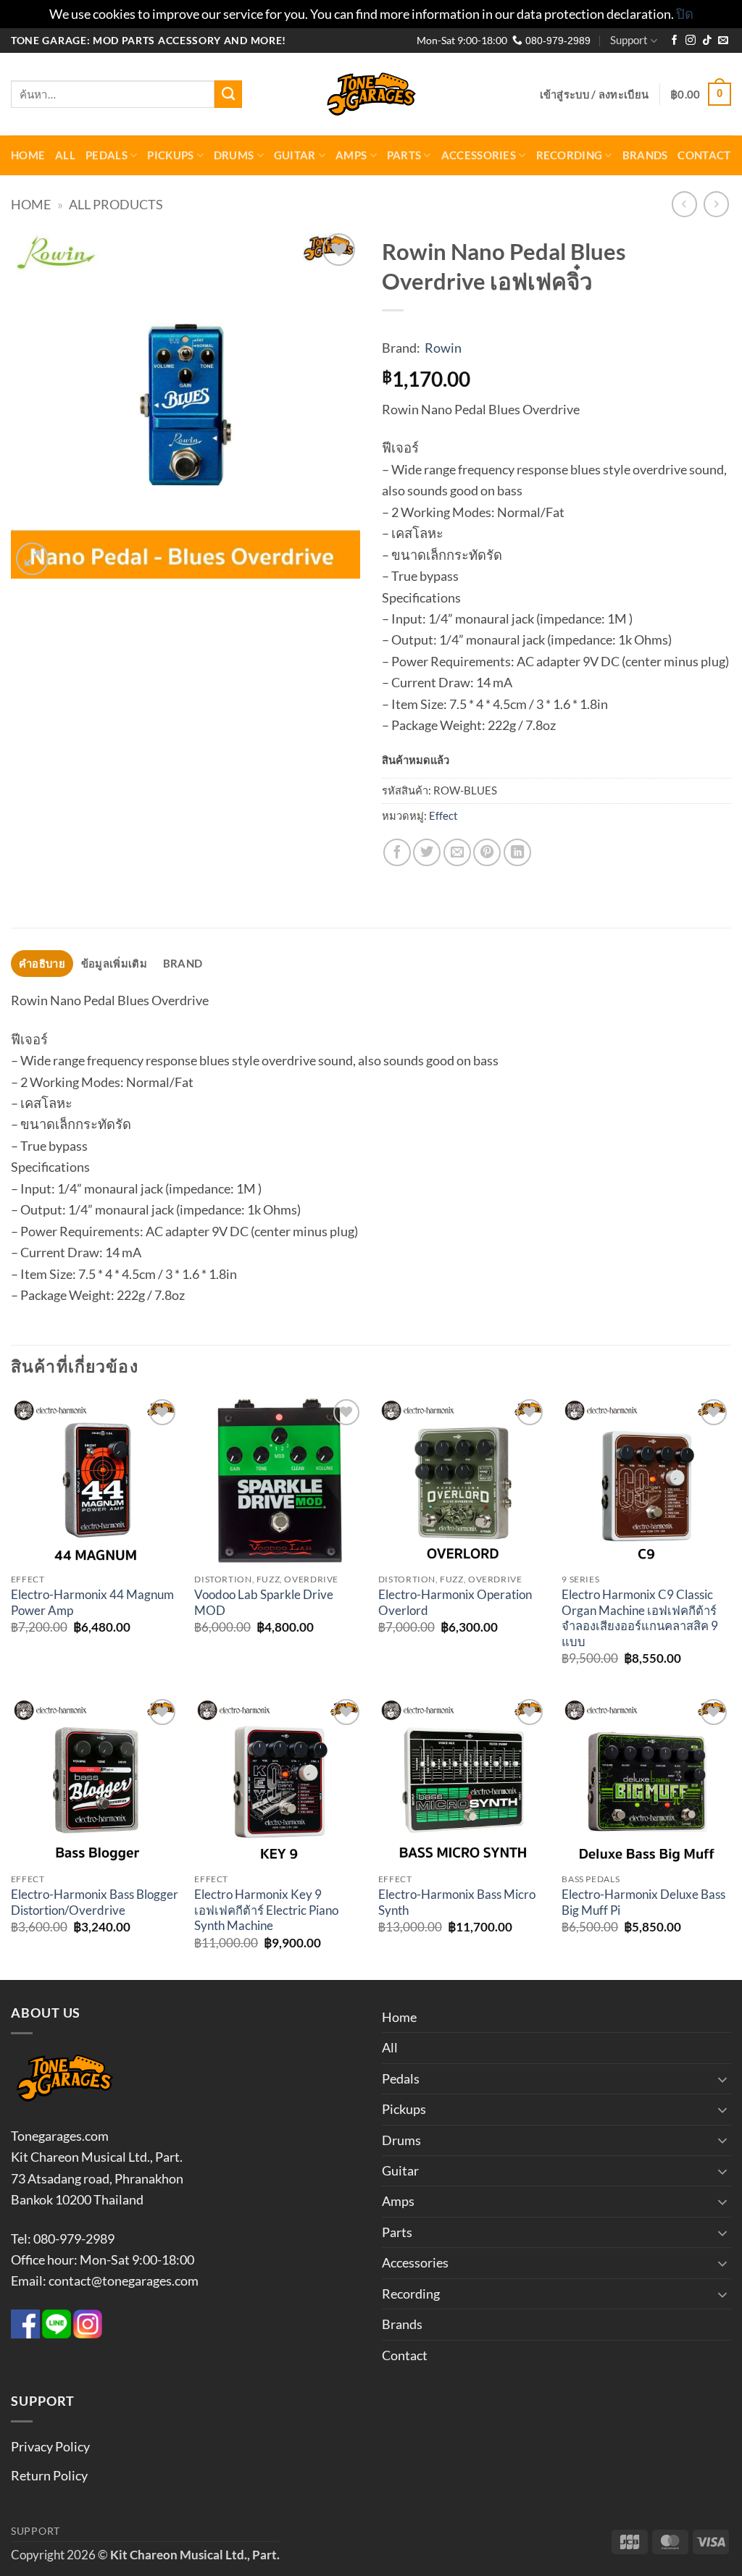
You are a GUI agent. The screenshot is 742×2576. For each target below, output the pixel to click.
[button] (595, 94)
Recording (570, 155)
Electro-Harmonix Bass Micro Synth (457, 1902)
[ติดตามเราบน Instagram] (691, 41)
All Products (116, 204)
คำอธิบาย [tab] (42, 963)
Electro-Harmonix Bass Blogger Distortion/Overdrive (95, 1902)
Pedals (107, 155)
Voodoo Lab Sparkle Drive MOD (264, 1603)
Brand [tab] (183, 963)
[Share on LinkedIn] (517, 852)
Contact (704, 155)
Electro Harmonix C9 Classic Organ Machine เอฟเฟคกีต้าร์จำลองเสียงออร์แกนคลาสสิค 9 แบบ (640, 1618)
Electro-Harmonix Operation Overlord (455, 1603)
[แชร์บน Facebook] (397, 852)
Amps (351, 155)
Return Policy (49, 2475)
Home (28, 155)
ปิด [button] (685, 14)
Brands (645, 155)
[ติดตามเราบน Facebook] (675, 41)
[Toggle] (722, 2079)
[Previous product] (717, 204)
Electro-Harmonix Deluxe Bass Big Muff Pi (643, 1902)
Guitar (295, 155)
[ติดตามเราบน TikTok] (707, 41)
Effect (443, 815)
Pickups (170, 155)
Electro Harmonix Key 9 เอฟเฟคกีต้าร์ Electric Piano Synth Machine (266, 1910)
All (65, 155)
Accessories (479, 155)
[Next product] (685, 204)
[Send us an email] (723, 41)
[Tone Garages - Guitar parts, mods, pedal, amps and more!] (371, 95)
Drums (234, 155)
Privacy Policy (50, 2446)
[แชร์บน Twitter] (427, 852)
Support (629, 40)
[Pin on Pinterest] (487, 852)
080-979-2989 (556, 41)
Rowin (443, 348)
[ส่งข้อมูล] (229, 94)
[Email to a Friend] (457, 852)
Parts (404, 155)
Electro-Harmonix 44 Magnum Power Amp (92, 1603)
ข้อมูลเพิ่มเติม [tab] (114, 963)
